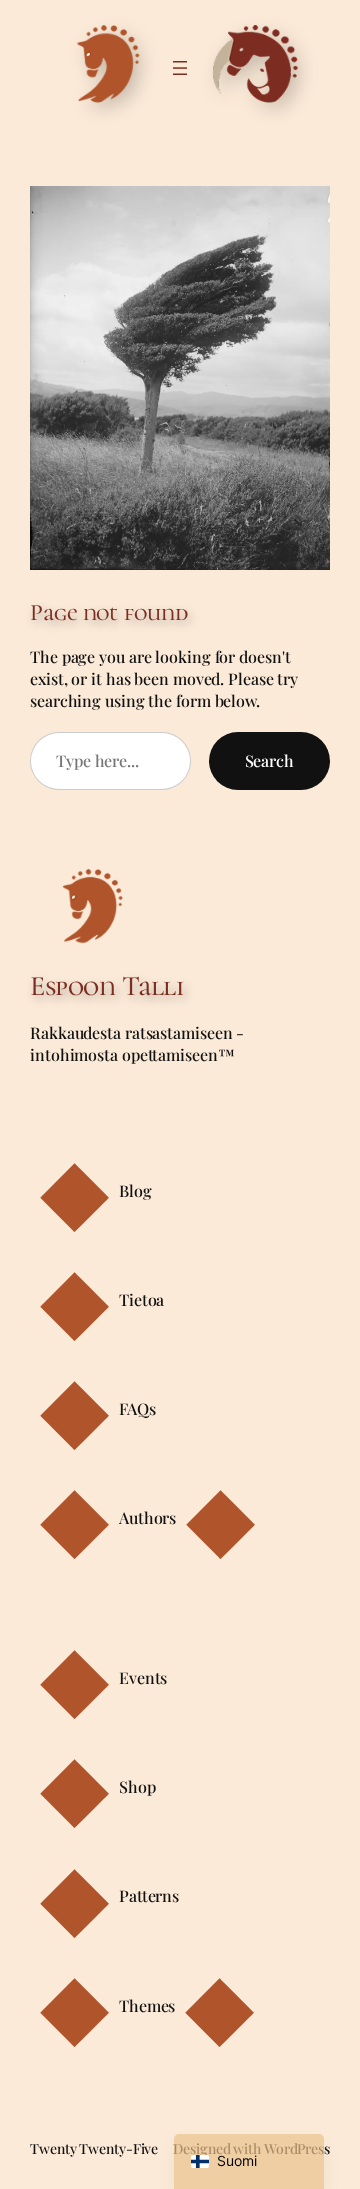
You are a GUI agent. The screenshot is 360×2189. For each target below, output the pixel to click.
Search (269, 760)
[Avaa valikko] (180, 68)
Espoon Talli (106, 986)
